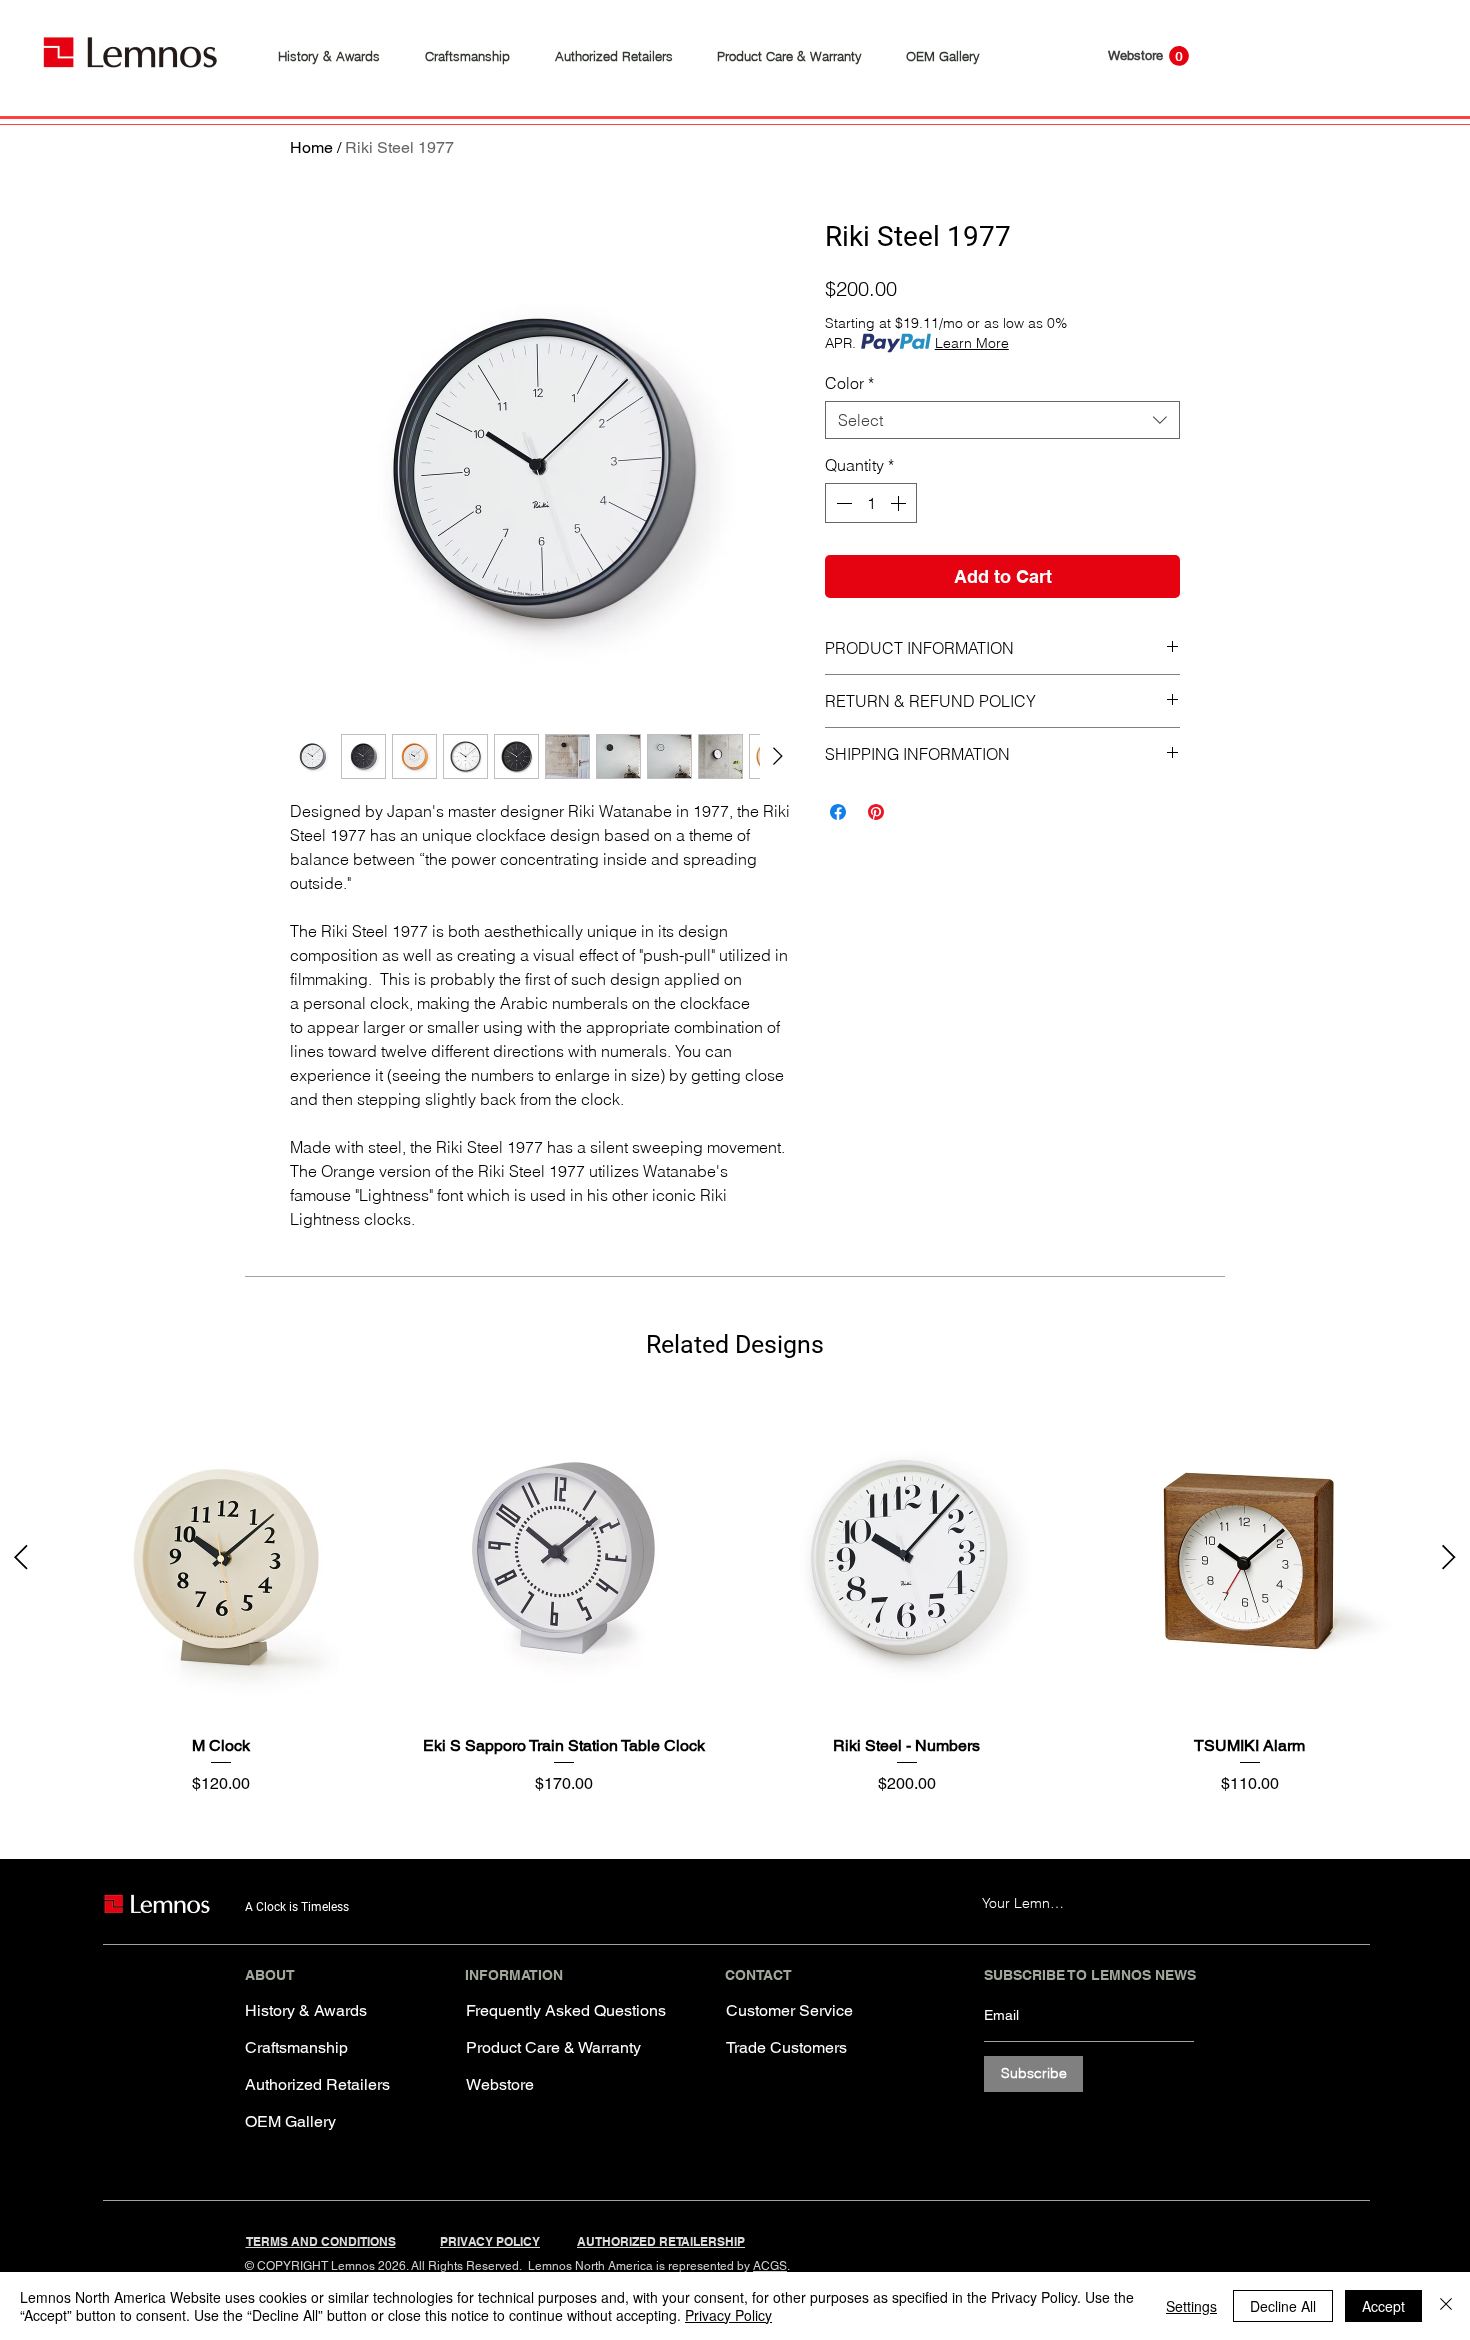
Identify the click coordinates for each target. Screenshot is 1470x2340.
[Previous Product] (21, 1557)
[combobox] (1002, 420)
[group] (735, 1596)
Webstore (500, 2084)
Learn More (972, 343)
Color (849, 383)
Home (311, 147)
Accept (1383, 2306)
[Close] (1446, 2306)
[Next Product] (1449, 1557)
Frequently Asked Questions (548, 2010)
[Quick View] (220, 1558)
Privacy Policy (728, 2315)
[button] (1179, 56)
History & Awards (306, 2010)
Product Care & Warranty (548, 2047)
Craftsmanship (296, 2047)
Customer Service (789, 2010)
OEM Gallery (290, 2121)
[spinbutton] (871, 503)
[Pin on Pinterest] (876, 812)
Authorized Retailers (317, 2084)
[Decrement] (842, 503)
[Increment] (900, 503)
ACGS (770, 2266)
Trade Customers (786, 2047)
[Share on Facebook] (838, 812)
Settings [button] (1191, 2306)
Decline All (1283, 2306)
